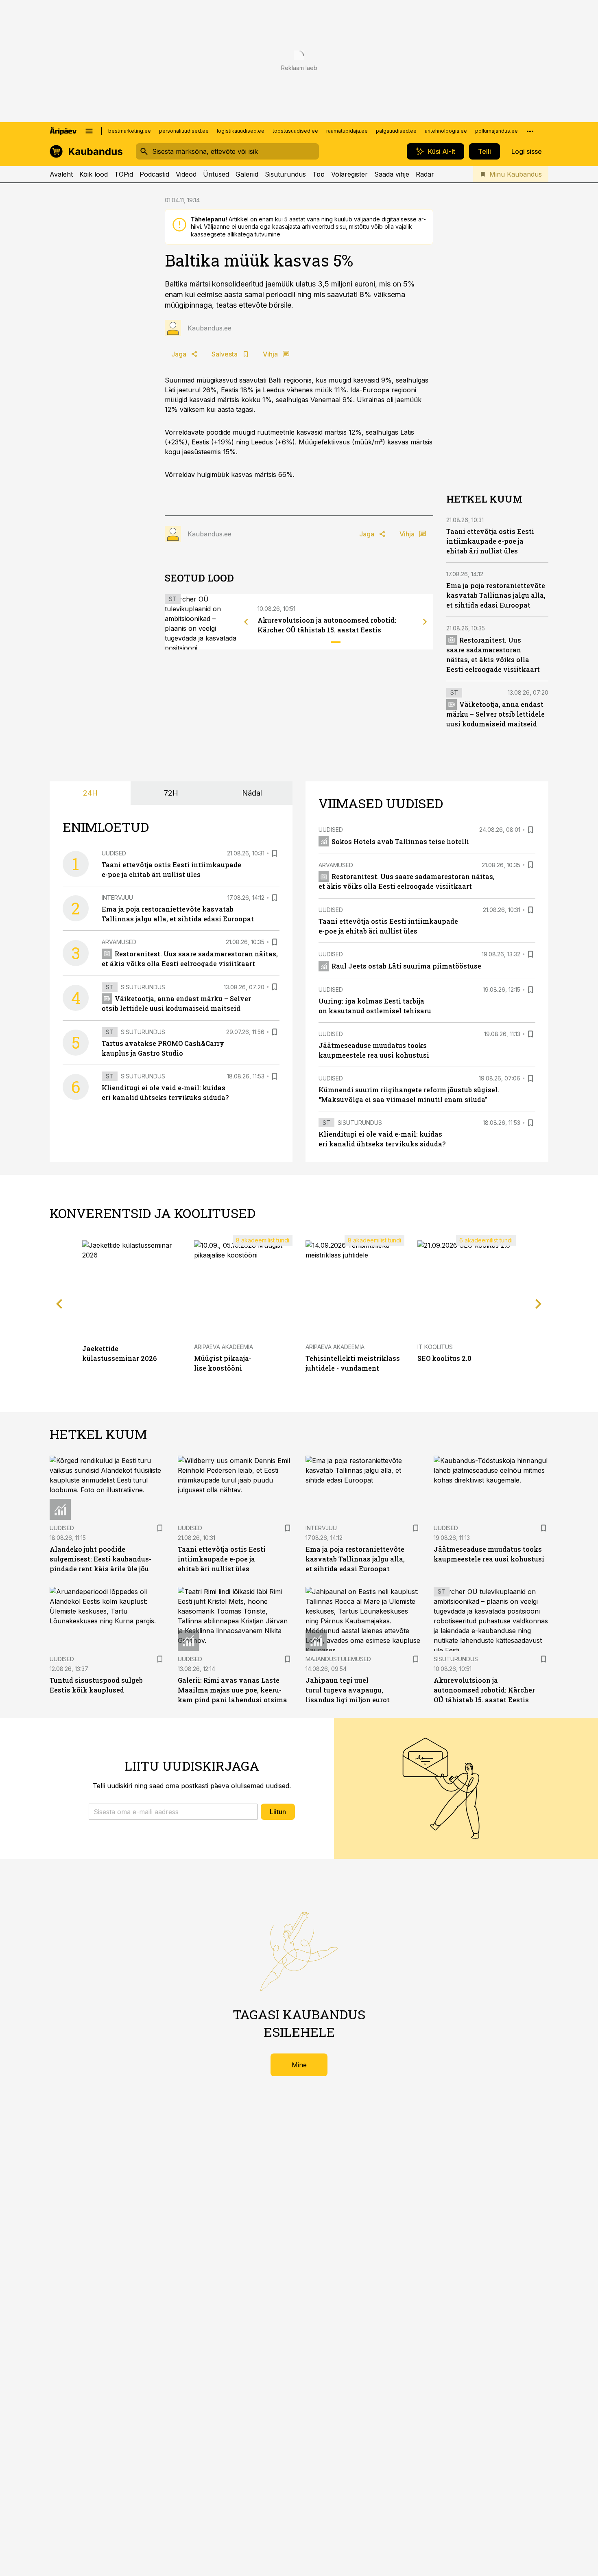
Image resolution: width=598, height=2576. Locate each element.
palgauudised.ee (396, 131)
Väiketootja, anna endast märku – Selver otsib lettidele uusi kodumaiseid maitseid (495, 714)
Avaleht (61, 174)
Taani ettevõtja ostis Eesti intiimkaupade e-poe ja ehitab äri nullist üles (490, 541)
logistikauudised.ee (241, 131)
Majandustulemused (338, 1659)
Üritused (216, 174)
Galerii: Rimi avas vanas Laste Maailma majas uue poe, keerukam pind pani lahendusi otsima (232, 1690)
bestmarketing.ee (130, 131)
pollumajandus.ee (497, 131)
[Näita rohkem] (530, 131)
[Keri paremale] (425, 622)
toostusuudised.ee (295, 131)
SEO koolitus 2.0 (444, 1358)
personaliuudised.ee (184, 131)
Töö (319, 174)
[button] (173, 1812)
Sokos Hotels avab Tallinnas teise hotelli (400, 841)
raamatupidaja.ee (347, 131)
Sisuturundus (285, 174)
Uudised (114, 853)
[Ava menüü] (89, 131)
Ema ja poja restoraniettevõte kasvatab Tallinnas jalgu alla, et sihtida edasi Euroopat (496, 595)
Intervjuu (117, 898)
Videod (186, 174)
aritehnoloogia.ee (446, 131)
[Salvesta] (275, 853)
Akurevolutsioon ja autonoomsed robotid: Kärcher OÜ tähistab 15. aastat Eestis (484, 1690)
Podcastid (154, 174)
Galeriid (247, 174)
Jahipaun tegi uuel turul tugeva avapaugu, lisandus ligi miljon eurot (348, 1690)
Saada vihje (392, 174)
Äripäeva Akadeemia (224, 1347)
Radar (425, 174)
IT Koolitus (435, 1347)
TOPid (124, 174)
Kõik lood (94, 174)
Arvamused (119, 942)
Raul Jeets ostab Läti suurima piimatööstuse (406, 966)
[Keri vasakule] (246, 622)
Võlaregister (349, 174)
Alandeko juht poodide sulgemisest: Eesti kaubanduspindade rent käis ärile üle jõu (100, 1559)
